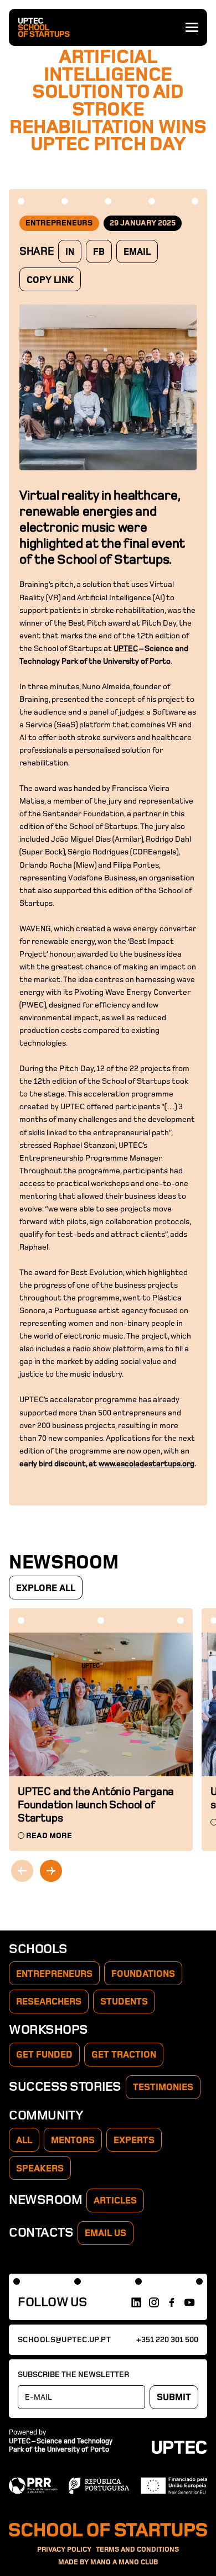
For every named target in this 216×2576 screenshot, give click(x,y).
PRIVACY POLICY (64, 2550)
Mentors (73, 2140)
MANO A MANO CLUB (124, 2562)
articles (115, 2201)
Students (124, 2002)
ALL (24, 2140)
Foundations (143, 1974)
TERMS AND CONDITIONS (137, 2550)
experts (134, 2140)
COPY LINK (50, 280)
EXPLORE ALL (46, 1588)
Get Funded (44, 2055)
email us (106, 2233)
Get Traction (124, 2055)
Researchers (49, 2002)
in (70, 252)
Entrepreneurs (54, 1974)
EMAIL (137, 252)
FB (99, 252)
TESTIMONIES (163, 2087)
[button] (51, 1871)
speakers (40, 2169)
